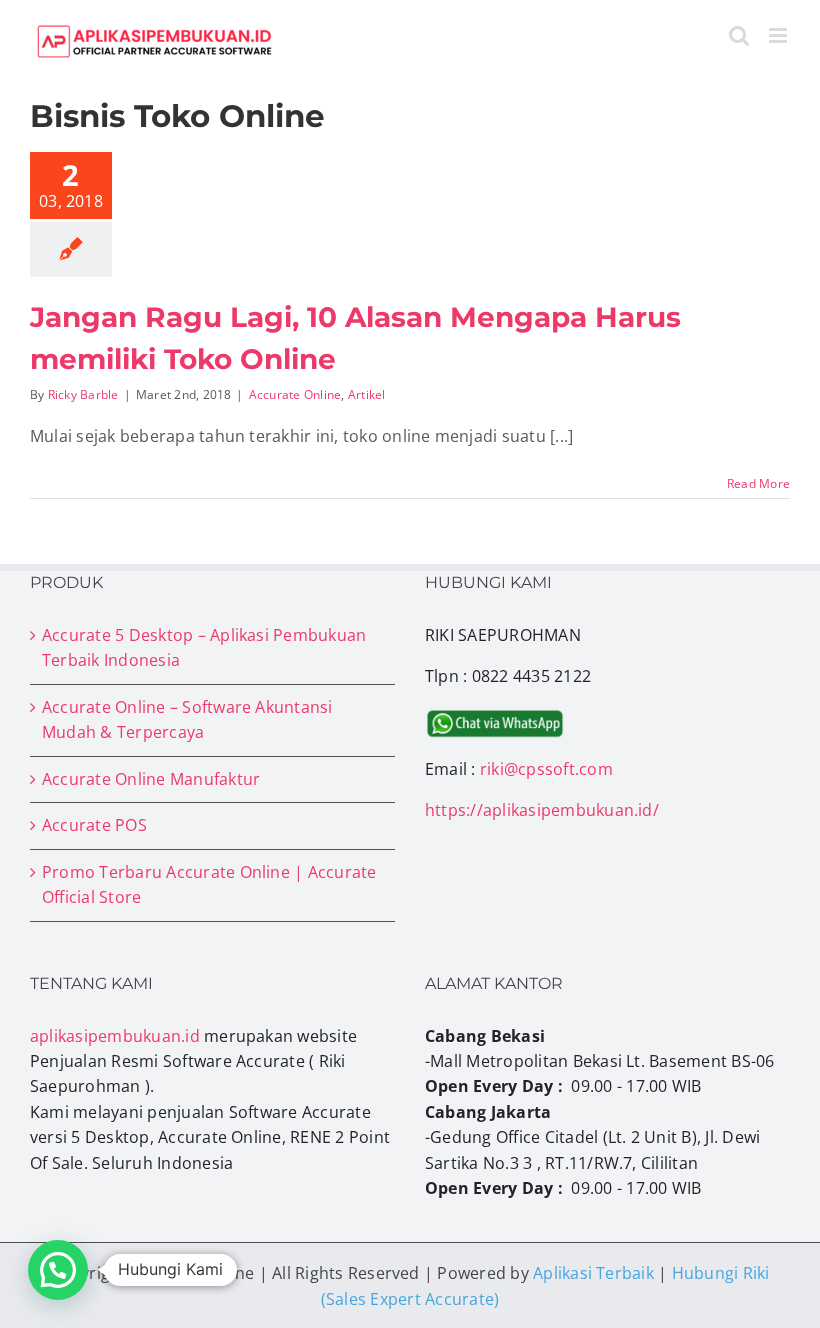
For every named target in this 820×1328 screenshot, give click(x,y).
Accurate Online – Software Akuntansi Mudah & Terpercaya (187, 719)
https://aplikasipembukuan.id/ (542, 810)
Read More (758, 483)
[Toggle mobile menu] (779, 35)
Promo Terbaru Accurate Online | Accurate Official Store (209, 884)
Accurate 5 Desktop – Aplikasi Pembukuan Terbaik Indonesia (204, 647)
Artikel (367, 394)
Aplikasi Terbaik (593, 1273)
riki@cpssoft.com (546, 769)
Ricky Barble (83, 394)
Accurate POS (94, 825)
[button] (58, 1270)
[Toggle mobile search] (739, 35)
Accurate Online (295, 394)
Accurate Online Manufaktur (151, 779)
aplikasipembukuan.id (115, 1036)
